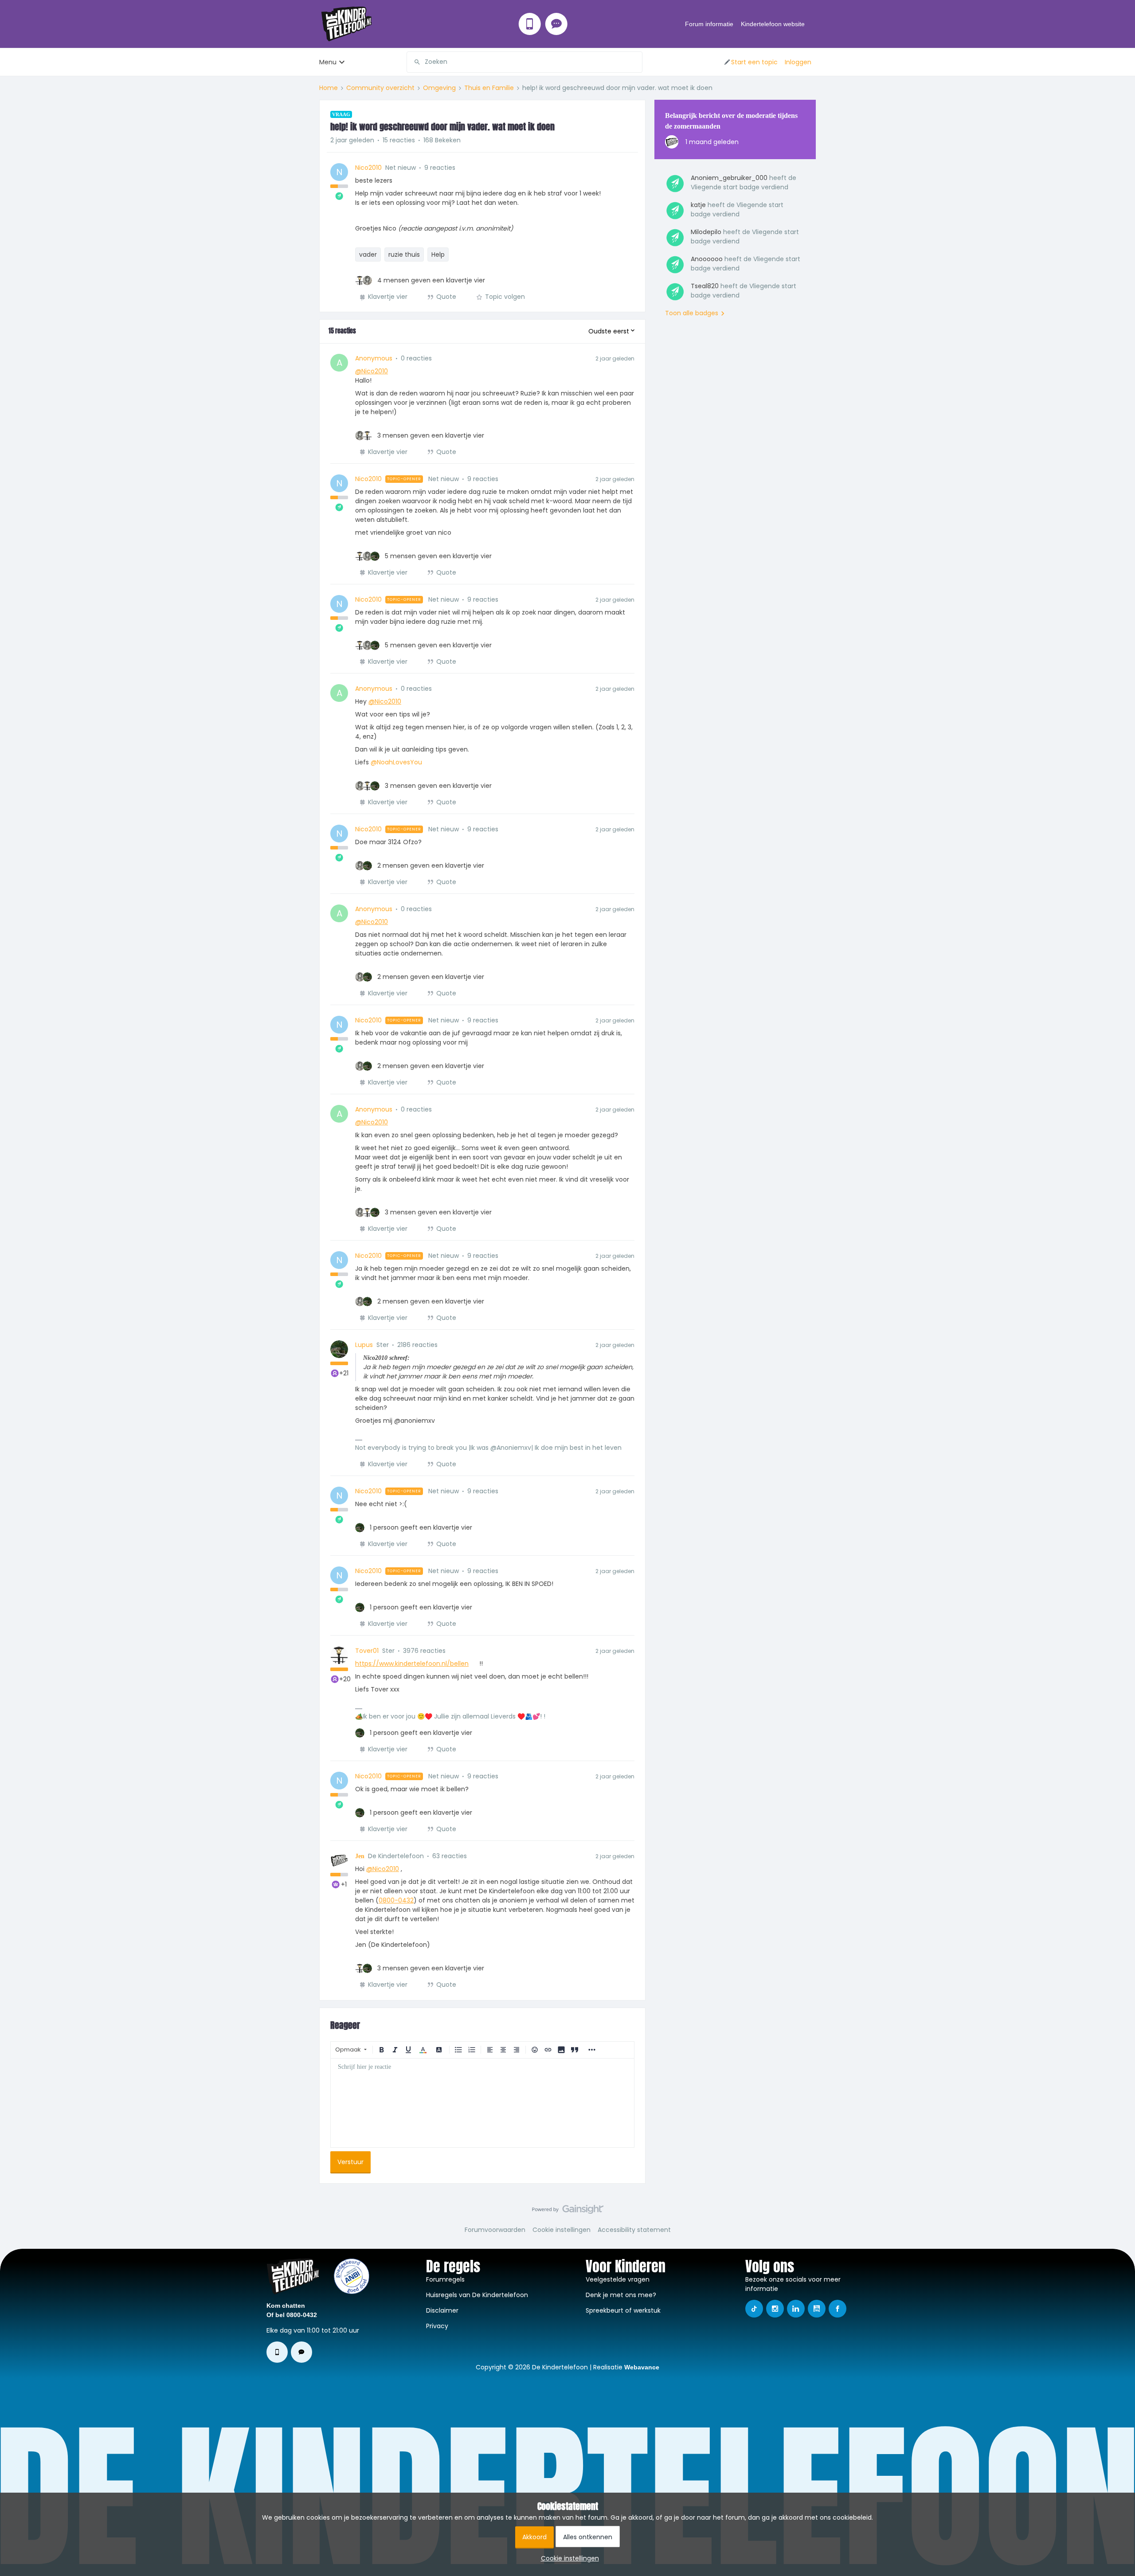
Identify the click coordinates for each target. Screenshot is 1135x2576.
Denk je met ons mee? (621, 2295)
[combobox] (524, 62)
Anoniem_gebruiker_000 (729, 178)
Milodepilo (706, 232)
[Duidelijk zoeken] (635, 62)
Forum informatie (709, 24)
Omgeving (439, 88)
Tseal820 (705, 286)
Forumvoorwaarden (495, 2230)
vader (368, 254)
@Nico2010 (372, 371)
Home (329, 88)
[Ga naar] (414, 62)
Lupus (364, 1345)
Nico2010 (368, 168)
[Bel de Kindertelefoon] (530, 24)
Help (438, 254)
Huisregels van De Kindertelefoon (477, 2295)
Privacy (437, 2326)
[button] (750, 62)
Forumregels (445, 2279)
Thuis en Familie (489, 88)
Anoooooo (707, 259)
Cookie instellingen (562, 2230)
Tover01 (367, 1651)
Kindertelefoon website (773, 24)
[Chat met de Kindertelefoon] (556, 24)
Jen (360, 1856)
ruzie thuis (404, 254)
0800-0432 (396, 1900)
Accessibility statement (634, 2230)
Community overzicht (380, 88)
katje (698, 205)
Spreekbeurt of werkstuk (623, 2310)
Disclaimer (442, 2310)
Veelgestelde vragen (618, 2279)
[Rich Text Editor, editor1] (482, 2103)
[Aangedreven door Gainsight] (568, 2212)
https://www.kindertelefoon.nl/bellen (412, 1664)
